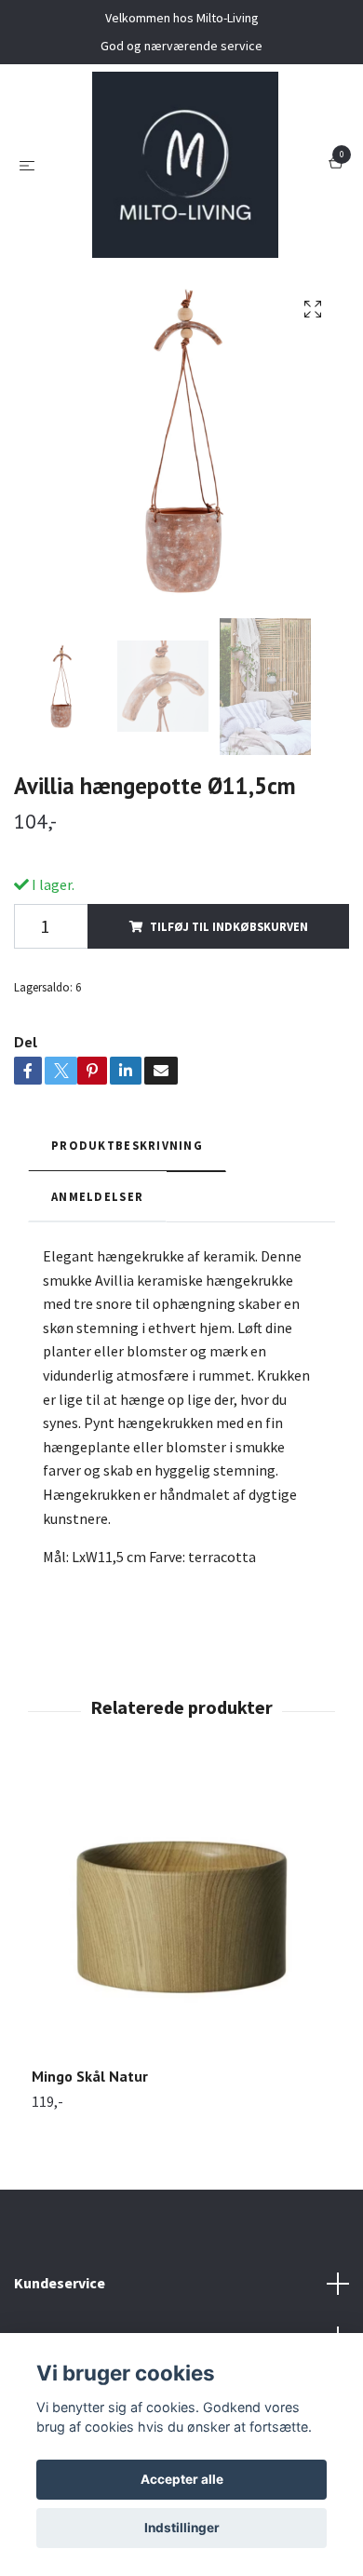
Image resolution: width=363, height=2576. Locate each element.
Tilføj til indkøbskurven (229, 926)
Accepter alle (182, 2479)
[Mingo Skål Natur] (181, 1917)
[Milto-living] (185, 165)
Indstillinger (182, 2528)
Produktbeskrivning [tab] (127, 1145)
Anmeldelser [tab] (97, 1196)
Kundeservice (60, 2283)
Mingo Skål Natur (90, 2076)
